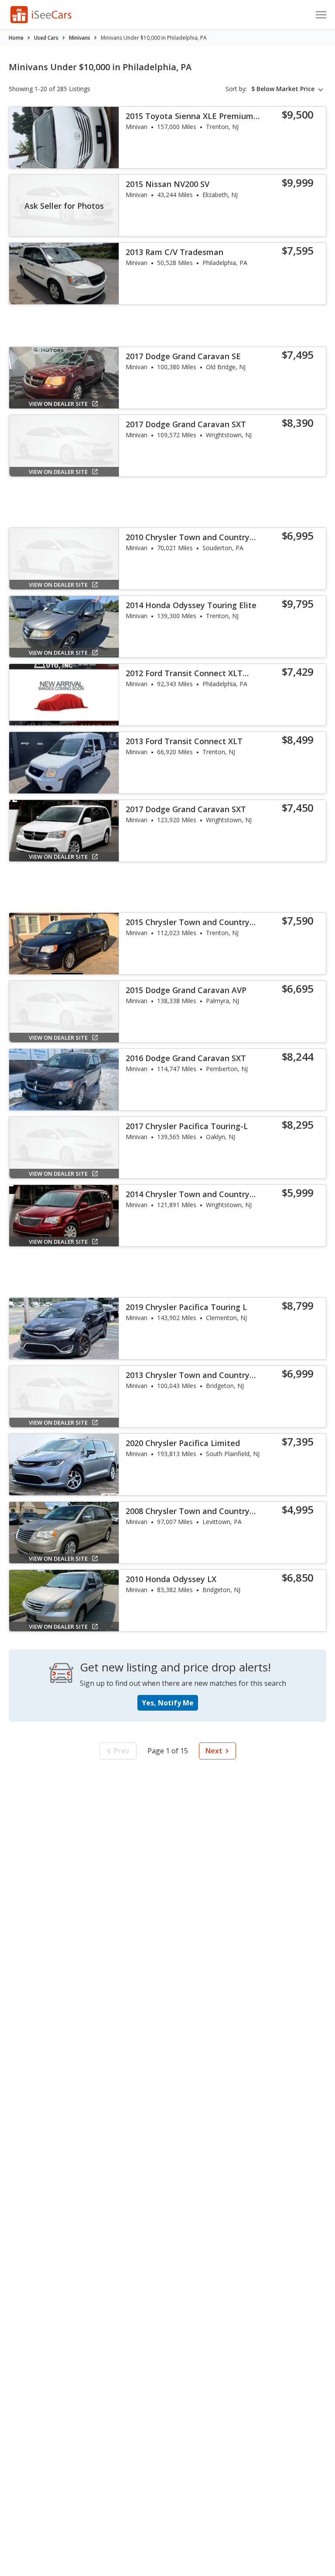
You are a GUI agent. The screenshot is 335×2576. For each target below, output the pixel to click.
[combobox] (289, 89)
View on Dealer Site (58, 404)
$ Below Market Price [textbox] (283, 89)
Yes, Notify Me (168, 1703)
